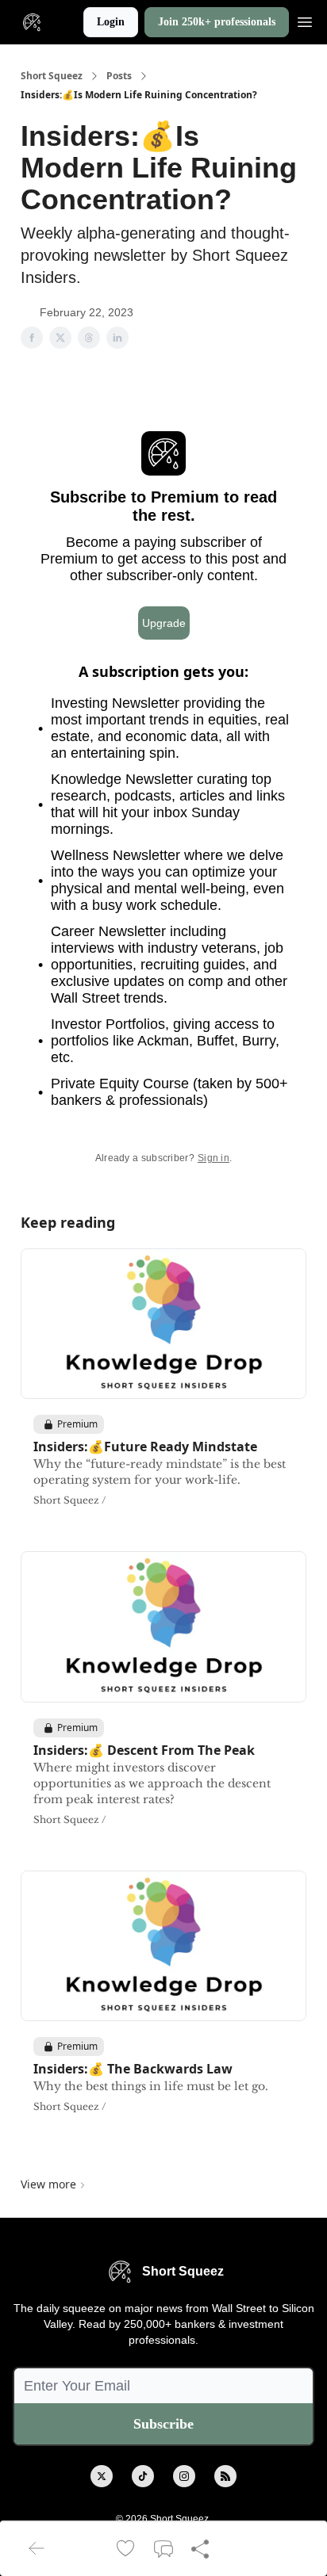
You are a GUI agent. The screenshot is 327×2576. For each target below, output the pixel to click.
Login (111, 22)
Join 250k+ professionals (217, 22)
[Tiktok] (143, 2476)
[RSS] (225, 2476)
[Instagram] (184, 2476)
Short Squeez (52, 76)
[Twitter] (102, 2476)
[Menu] (305, 20)
